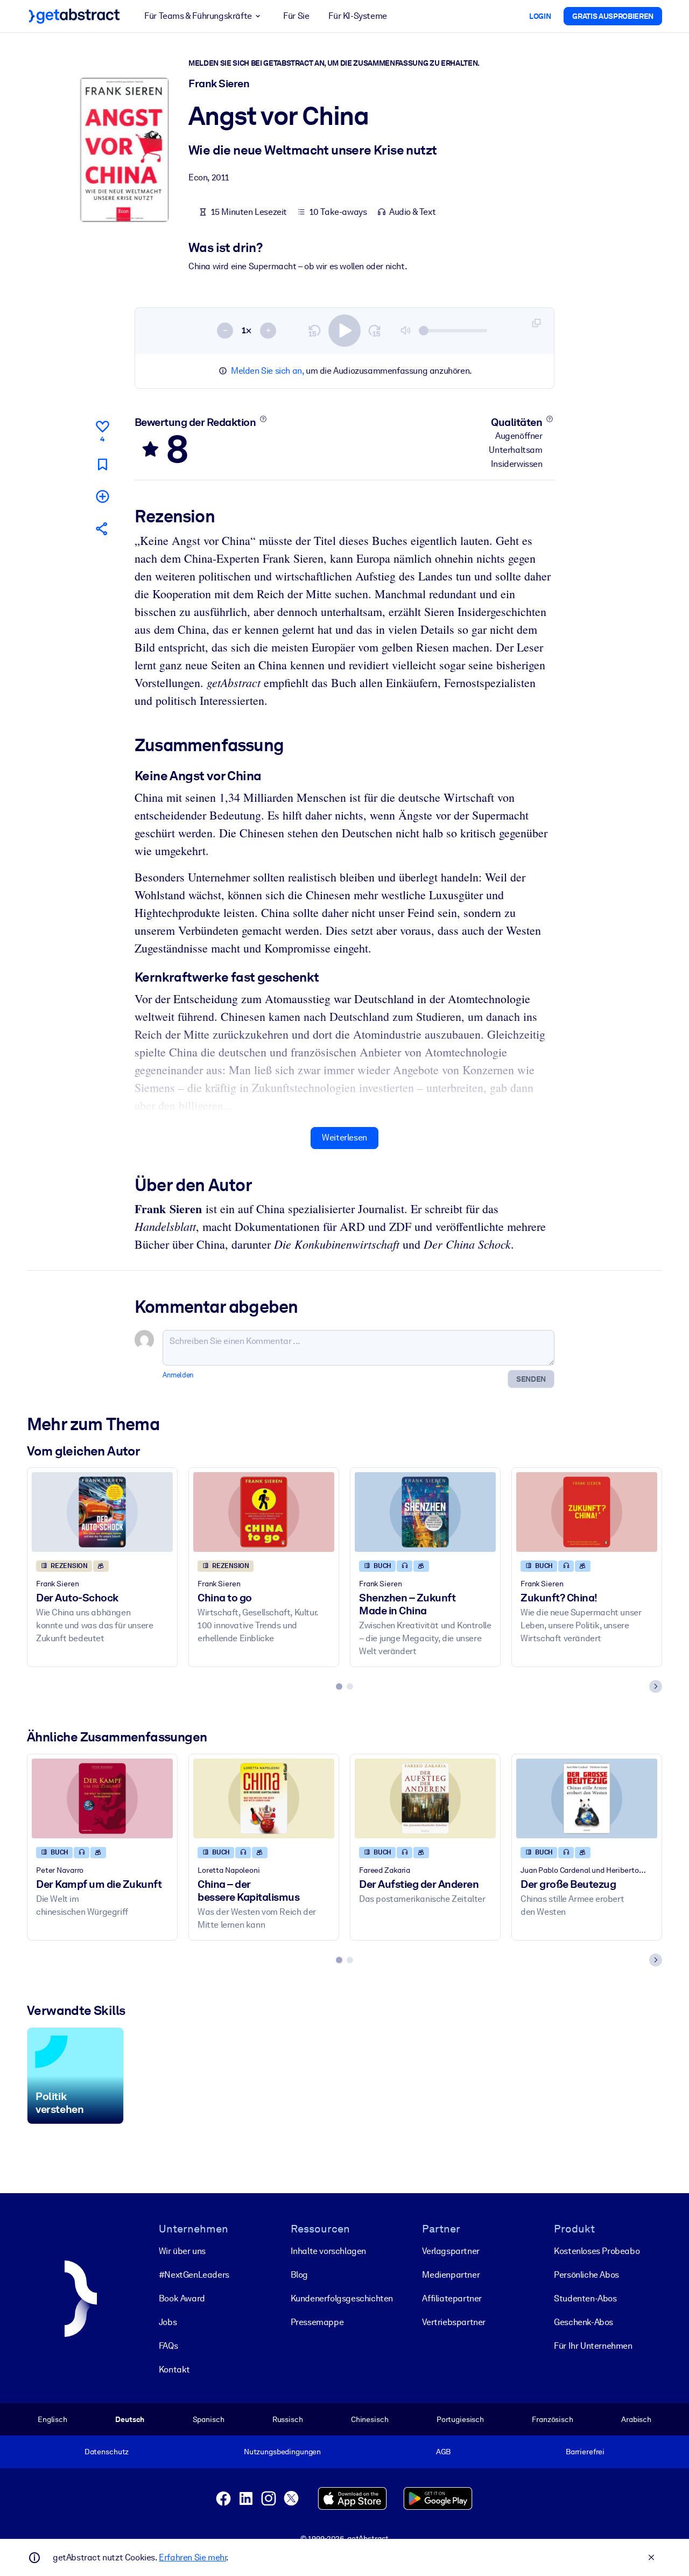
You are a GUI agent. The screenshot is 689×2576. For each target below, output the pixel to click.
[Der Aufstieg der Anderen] (425, 1798)
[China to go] (264, 1512)
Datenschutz (107, 2452)
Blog (299, 2275)
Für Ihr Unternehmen (593, 2346)
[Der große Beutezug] (587, 1798)
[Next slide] (656, 1686)
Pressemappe (317, 2322)
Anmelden (178, 1375)
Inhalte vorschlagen (328, 2251)
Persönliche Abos (586, 2275)
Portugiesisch (460, 2419)
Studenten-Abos (585, 2298)
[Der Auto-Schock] (102, 1512)
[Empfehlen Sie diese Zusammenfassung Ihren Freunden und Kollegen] (102, 528)
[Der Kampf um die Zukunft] (102, 1798)
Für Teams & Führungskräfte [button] (198, 16)
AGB (444, 2452)
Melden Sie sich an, (267, 371)
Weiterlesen (344, 1137)
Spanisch (209, 2419)
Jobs (168, 2322)
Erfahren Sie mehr (192, 2557)
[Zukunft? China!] (587, 1512)
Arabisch (636, 2419)
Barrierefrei (585, 2452)
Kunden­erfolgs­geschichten (342, 2298)
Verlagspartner (451, 2251)
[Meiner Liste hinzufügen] (102, 496)
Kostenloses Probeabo (597, 2251)
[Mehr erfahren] (263, 419)
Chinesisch (370, 2419)
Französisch (553, 2419)
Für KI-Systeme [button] (357, 16)
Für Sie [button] (296, 16)
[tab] (339, 1686)
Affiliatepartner (452, 2298)
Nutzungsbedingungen (282, 2452)
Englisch (52, 2419)
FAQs (168, 2346)
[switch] (344, 331)
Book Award (182, 2298)
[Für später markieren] (102, 464)
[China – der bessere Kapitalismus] (264, 1798)
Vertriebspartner (454, 2322)
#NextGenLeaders (194, 2275)
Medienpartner (451, 2275)
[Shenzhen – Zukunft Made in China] (425, 1512)
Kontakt (174, 2369)
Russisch (288, 2419)
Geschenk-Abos (583, 2322)
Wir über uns (182, 2251)
